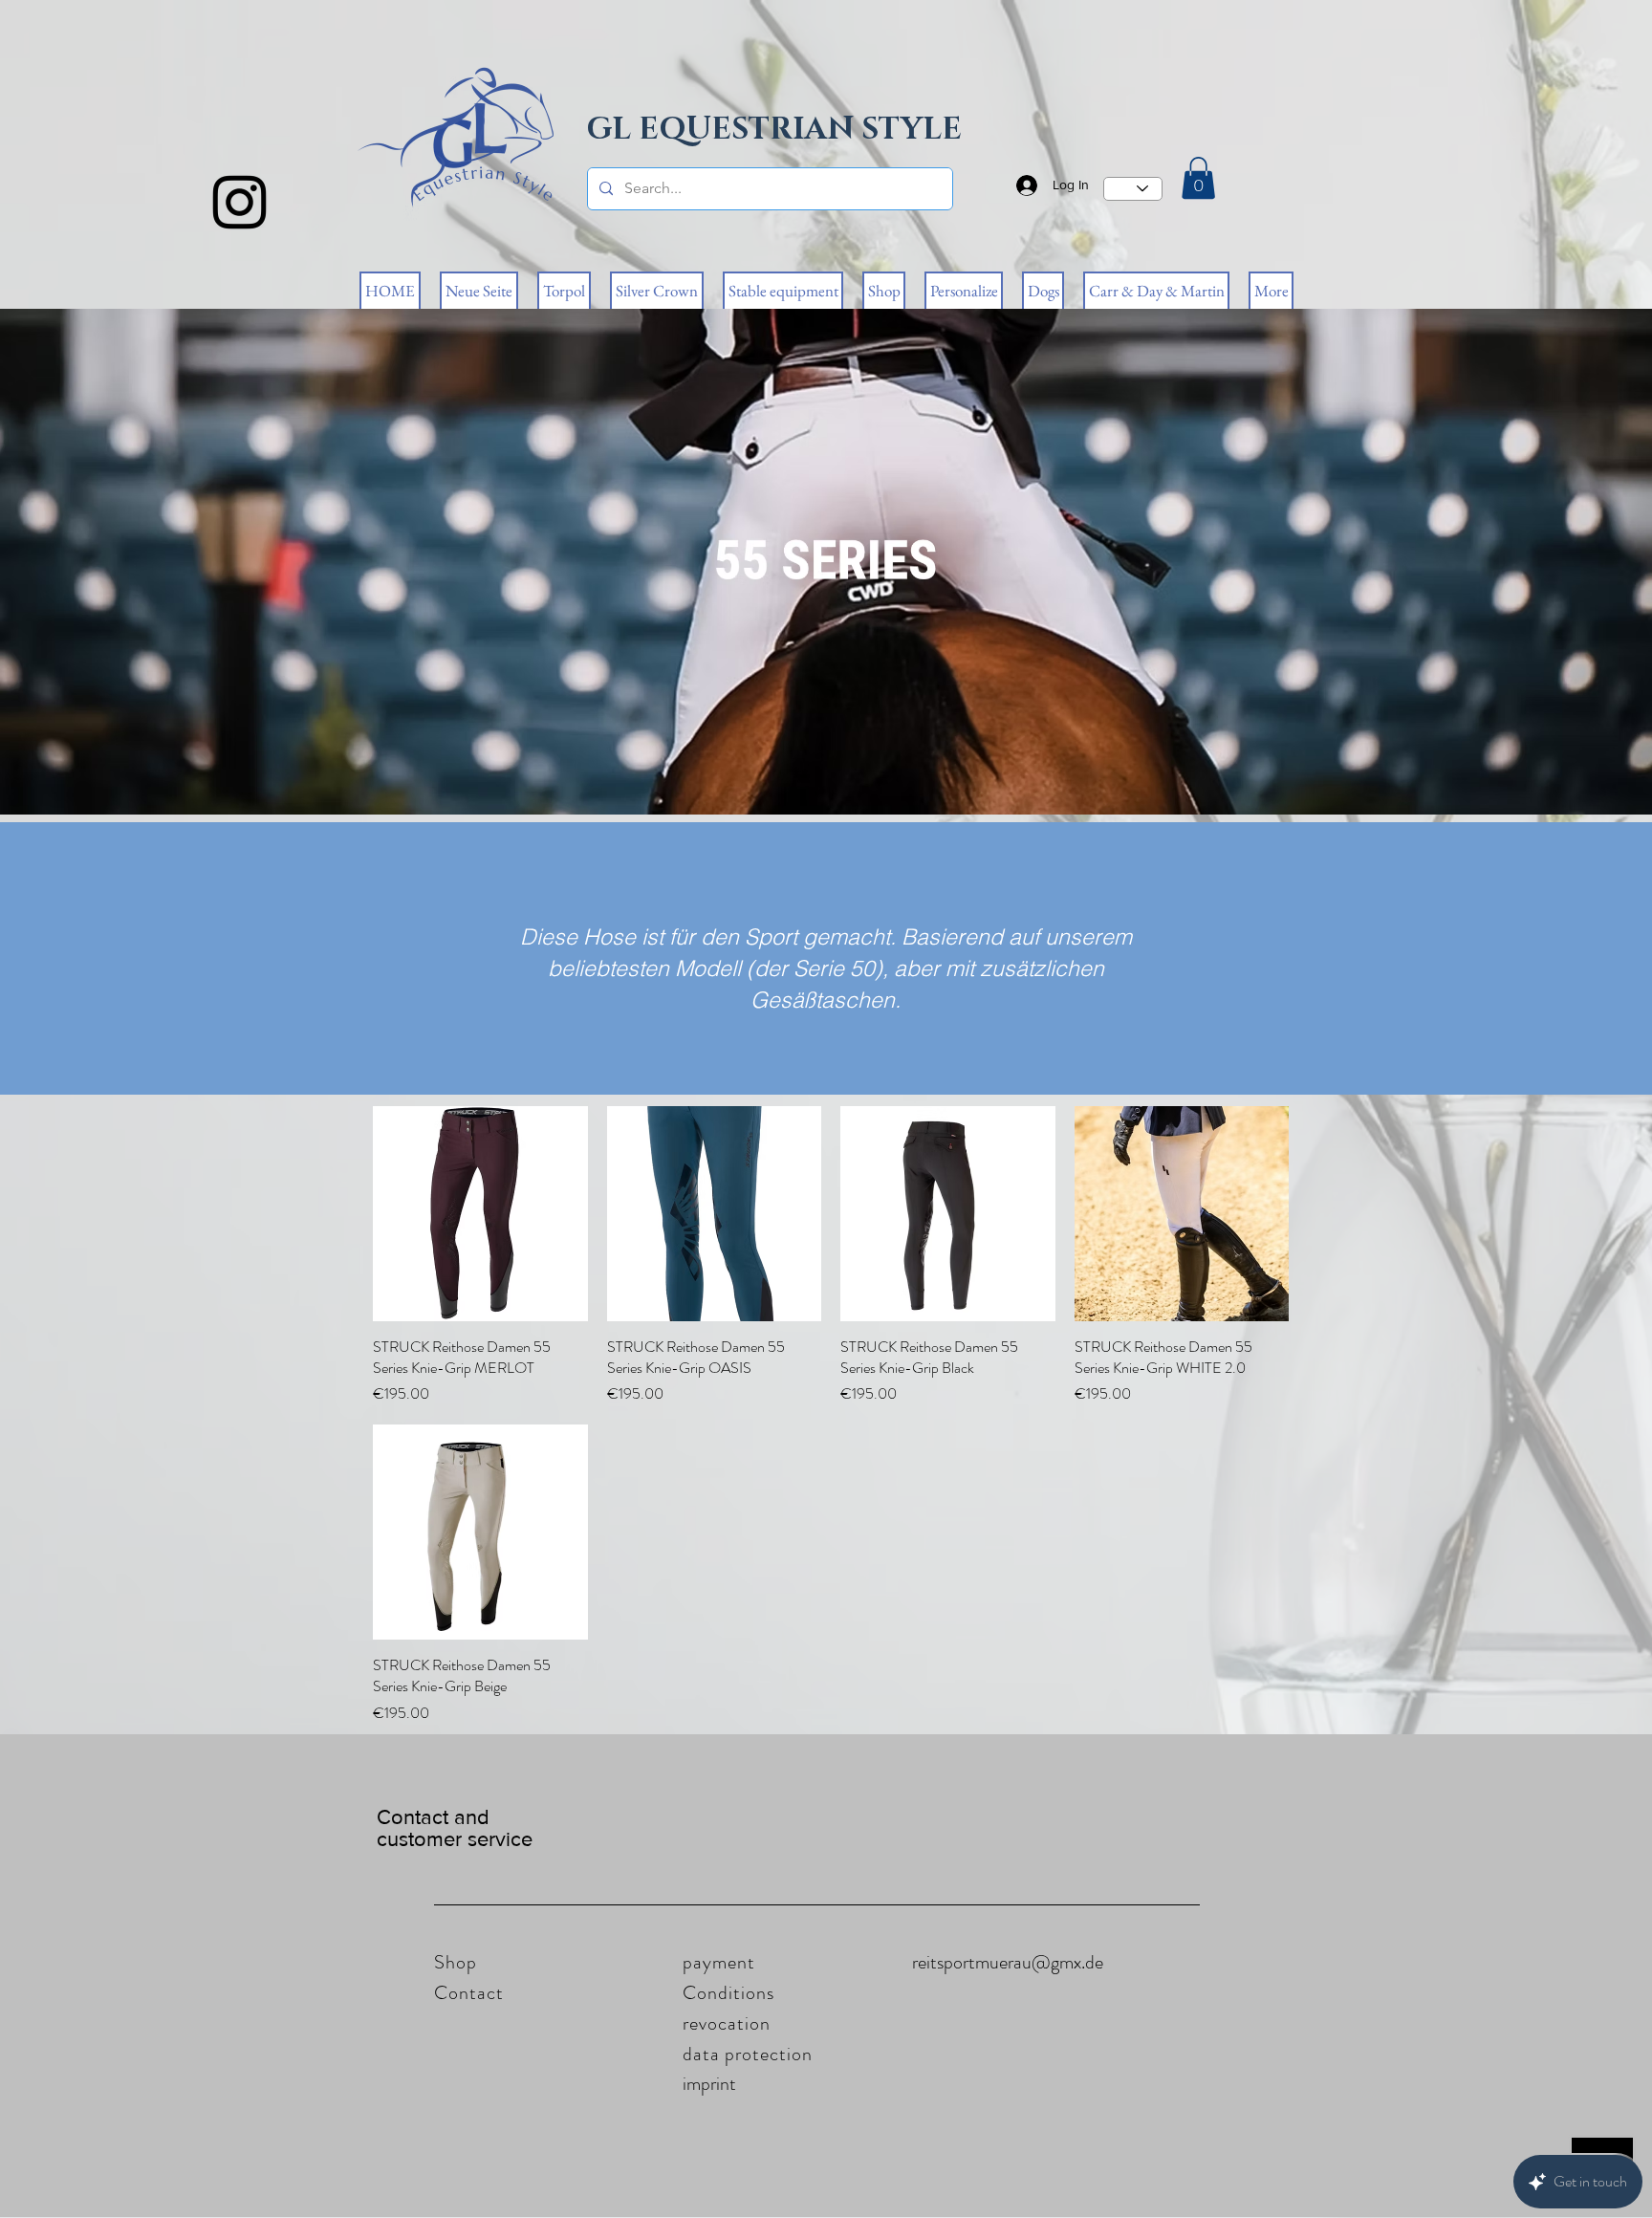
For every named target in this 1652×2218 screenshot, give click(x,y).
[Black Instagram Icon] (239, 202)
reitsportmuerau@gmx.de (1008, 1962)
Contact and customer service (455, 1828)
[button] (1198, 178)
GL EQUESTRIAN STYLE (774, 130)
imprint (709, 2084)
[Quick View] (480, 1214)
